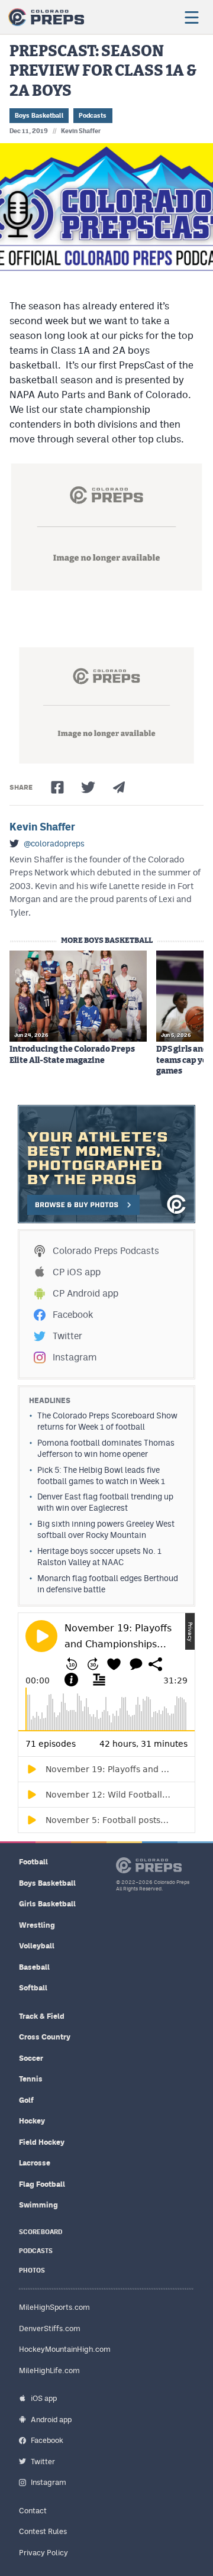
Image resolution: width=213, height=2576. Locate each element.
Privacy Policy (43, 2553)
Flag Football (42, 2184)
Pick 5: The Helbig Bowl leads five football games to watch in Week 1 (101, 1476)
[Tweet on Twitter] (88, 787)
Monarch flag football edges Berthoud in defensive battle (108, 1584)
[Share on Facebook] (57, 787)
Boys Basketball (39, 116)
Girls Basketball (47, 1904)
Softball (33, 1988)
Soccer (31, 2058)
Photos (32, 2270)
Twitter (67, 1336)
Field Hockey (42, 2142)
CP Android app (85, 1293)
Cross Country (45, 2037)
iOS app (44, 2398)
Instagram (75, 1357)
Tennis (31, 2079)
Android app (51, 2420)
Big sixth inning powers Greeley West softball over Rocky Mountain (106, 1529)
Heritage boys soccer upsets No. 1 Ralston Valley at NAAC (99, 1557)
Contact (33, 2511)
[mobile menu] (191, 17)
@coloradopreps (54, 843)
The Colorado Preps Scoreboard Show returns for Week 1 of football (107, 1421)
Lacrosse (35, 2163)
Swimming (38, 2205)
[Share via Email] (119, 787)
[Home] (46, 17)
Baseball (34, 1967)
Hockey (32, 2121)
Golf (26, 2100)
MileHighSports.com (54, 2307)
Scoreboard (41, 2232)
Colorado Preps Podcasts (106, 1251)
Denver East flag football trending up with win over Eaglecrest (105, 1502)
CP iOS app (77, 1272)
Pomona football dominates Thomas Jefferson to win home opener (106, 1448)
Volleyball (37, 1946)
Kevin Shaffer (81, 131)
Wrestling (37, 1925)
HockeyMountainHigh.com (65, 2349)
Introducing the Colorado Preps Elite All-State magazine (72, 1055)
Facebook (73, 1315)
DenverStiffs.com (50, 2328)
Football (33, 1862)
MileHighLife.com (49, 2370)
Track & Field (42, 2016)
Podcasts (93, 116)
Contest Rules (43, 2531)
